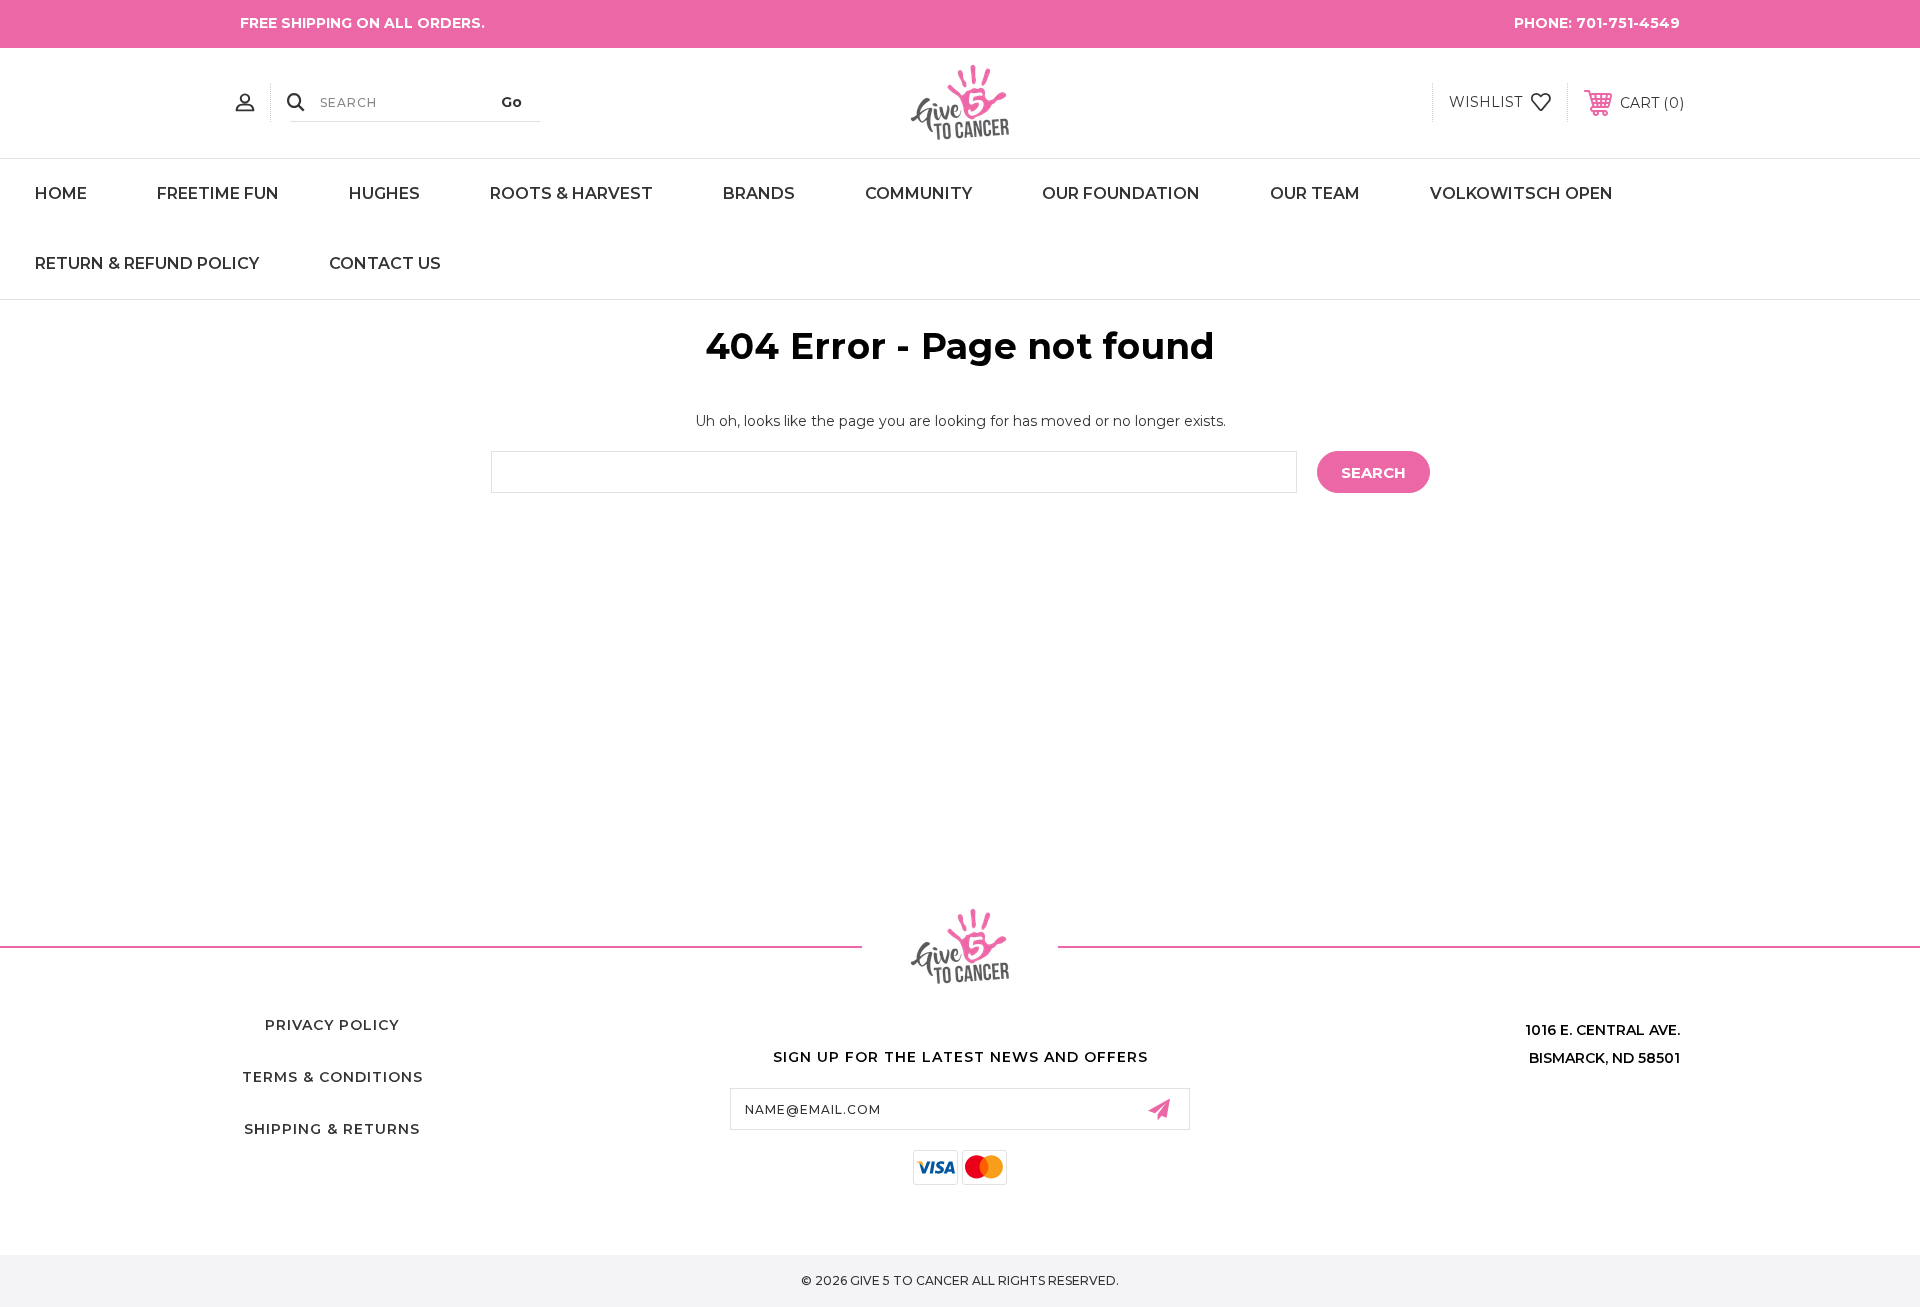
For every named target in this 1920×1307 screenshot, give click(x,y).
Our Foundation (1121, 193)
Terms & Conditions (332, 1077)
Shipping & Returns (332, 1129)
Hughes (384, 193)
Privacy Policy (332, 1025)
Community (918, 193)
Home (61, 193)
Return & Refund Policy (147, 263)
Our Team (1315, 193)
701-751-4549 (1628, 23)
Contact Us (385, 263)
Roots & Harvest (571, 193)
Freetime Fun (218, 193)
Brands (759, 193)
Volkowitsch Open (1521, 193)
